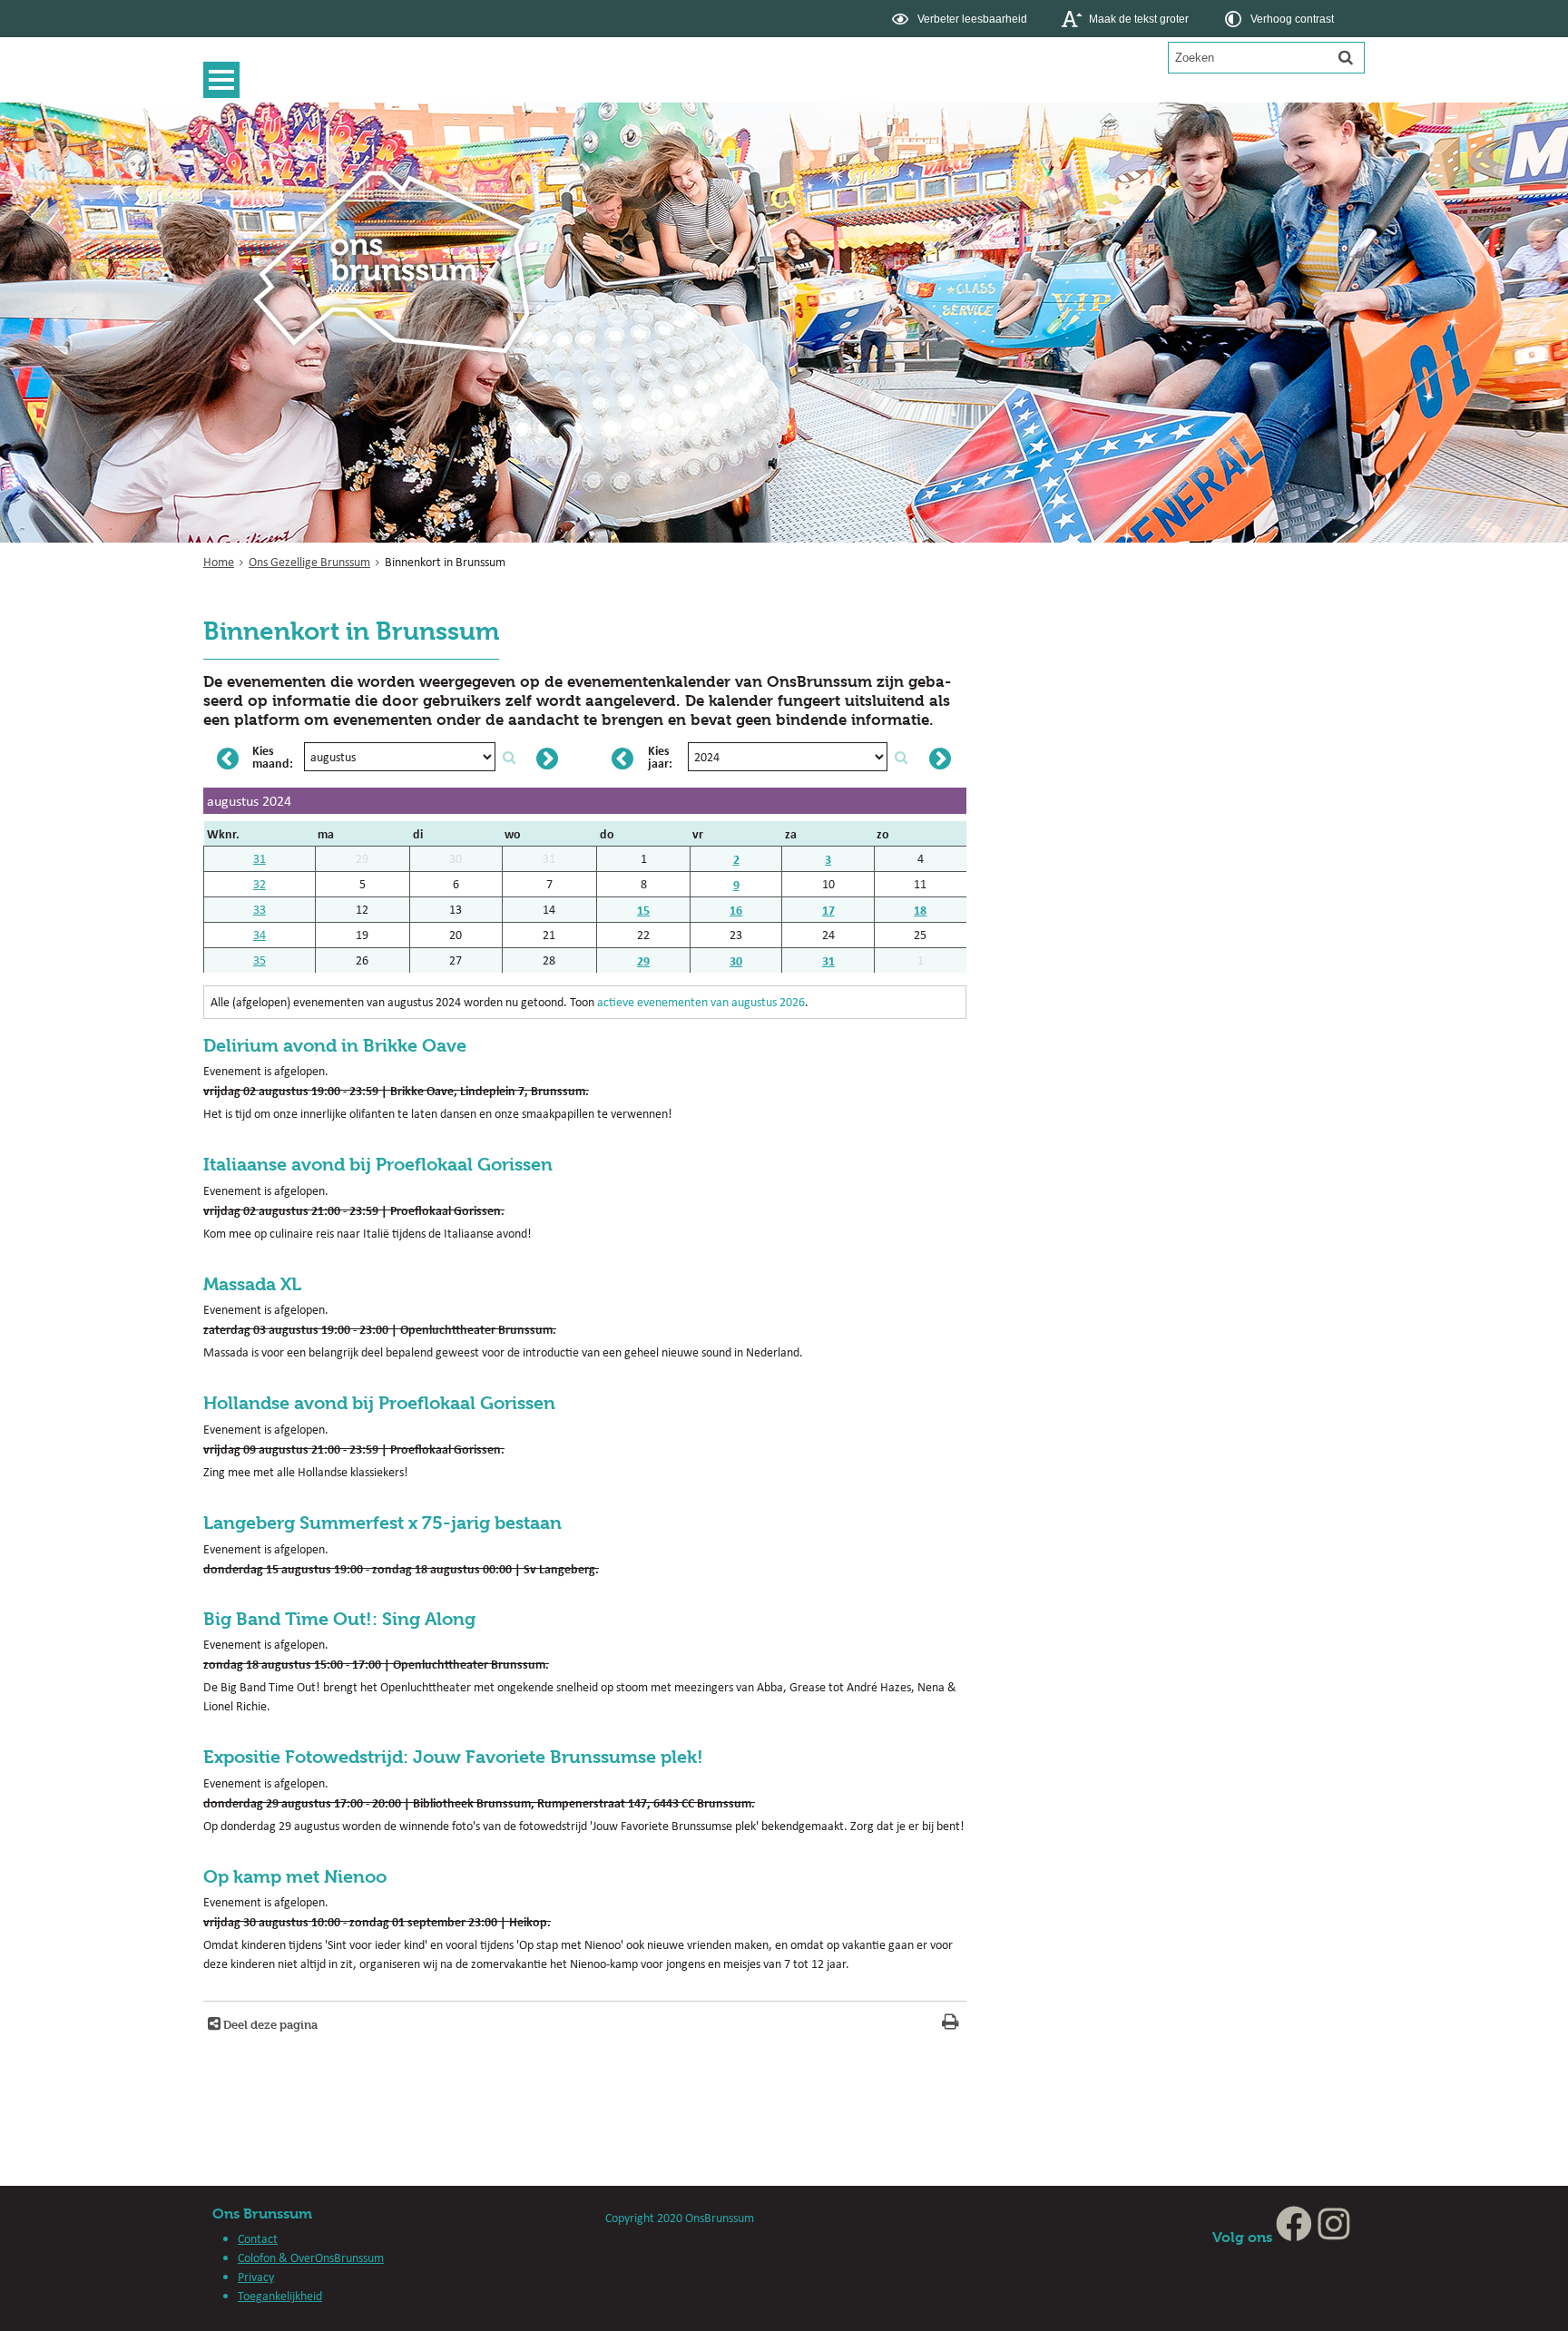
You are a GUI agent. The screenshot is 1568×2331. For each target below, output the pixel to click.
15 (643, 910)
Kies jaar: (660, 757)
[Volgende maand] (547, 759)
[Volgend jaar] (940, 759)
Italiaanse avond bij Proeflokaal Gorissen (378, 1165)
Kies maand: (273, 757)
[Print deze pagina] (951, 2024)
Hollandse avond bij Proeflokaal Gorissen (379, 1403)
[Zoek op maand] (509, 758)
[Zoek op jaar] (901, 758)
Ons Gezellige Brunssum (309, 562)
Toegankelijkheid (280, 2296)
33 (260, 909)
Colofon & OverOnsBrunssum (311, 2258)
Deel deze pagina (269, 2024)
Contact (258, 2238)
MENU (226, 80)
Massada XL (252, 1284)
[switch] (961, 19)
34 (260, 935)
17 (828, 910)
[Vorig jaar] (622, 759)
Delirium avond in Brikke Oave (335, 1046)
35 (260, 960)
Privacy (256, 2277)
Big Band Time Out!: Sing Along (339, 1619)
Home (219, 562)
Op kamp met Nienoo (295, 1877)
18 (920, 910)
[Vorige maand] (228, 759)
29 (643, 960)
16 (736, 910)
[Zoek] (1346, 57)
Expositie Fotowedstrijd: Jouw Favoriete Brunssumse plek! (453, 1757)
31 (260, 858)
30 (736, 960)
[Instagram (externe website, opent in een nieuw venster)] (1334, 2237)
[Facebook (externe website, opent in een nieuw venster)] (1294, 2237)
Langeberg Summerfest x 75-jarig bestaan (382, 1523)
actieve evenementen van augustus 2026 (701, 1002)
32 (260, 884)
